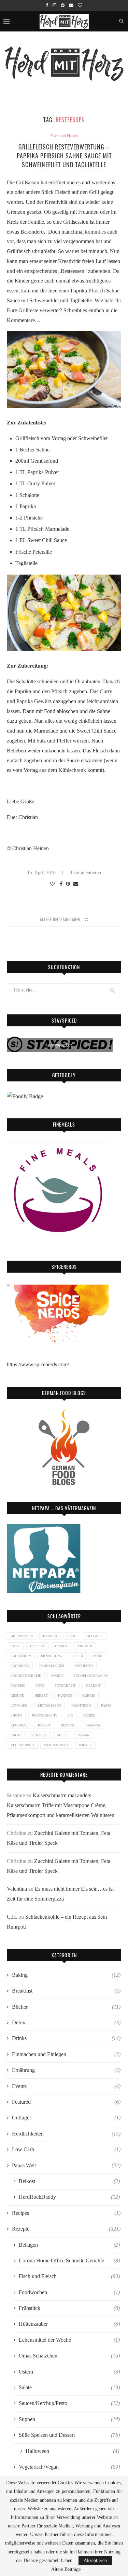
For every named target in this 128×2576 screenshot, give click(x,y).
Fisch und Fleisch (64, 136)
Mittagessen (49, 1705)
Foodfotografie (26, 1676)
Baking (66, 1975)
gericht (93, 1686)
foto (40, 1686)
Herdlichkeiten (66, 2134)
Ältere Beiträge (66, 2570)
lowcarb (19, 1705)
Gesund (17, 1696)
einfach (85, 1646)
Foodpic (18, 1686)
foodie (57, 1676)
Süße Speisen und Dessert (69, 2435)
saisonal (94, 1725)
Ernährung (66, 2070)
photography (45, 1715)
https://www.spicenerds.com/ (38, 1364)
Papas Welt (66, 2165)
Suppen (69, 2419)
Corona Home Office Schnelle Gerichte (69, 2260)
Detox (66, 2022)
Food (98, 1656)
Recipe (89, 1715)
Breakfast (66, 1991)
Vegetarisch (22, 1745)
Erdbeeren (21, 1656)
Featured (66, 2102)
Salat (16, 1735)
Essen (78, 1656)
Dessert (37, 1646)
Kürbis (89, 1696)
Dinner (61, 1646)
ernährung (52, 1656)
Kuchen (65, 1696)
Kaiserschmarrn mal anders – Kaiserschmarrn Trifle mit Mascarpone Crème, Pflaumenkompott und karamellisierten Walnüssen (61, 1805)
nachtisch (81, 1705)
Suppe (62, 1735)
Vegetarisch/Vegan (69, 2467)
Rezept (44, 1725)
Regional (19, 1725)
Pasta (106, 1705)
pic (70, 1715)
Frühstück (69, 2308)
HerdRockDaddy (69, 2197)
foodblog (20, 1666)
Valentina (17, 1889)
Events (66, 2086)
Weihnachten (56, 1745)
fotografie (65, 1686)
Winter (85, 1745)
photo (16, 1715)
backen (50, 1636)
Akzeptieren (95, 2560)
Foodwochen (69, 2292)
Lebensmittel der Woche (69, 2340)
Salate (69, 2387)
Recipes (66, 2213)
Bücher (66, 2007)
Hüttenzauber (69, 2324)
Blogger (95, 1636)
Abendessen (22, 1636)
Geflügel (66, 2118)
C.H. (12, 1917)
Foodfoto (84, 1666)
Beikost (69, 2181)
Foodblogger (52, 1666)
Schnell (39, 1735)
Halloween (72, 2451)
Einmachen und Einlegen (66, 2054)
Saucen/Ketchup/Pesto (69, 2403)
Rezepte (68, 1725)
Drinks (66, 2038)
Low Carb (66, 2149)
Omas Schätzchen (69, 2356)
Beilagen (69, 2245)
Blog (72, 1636)
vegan (84, 1735)
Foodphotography (91, 1676)
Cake (15, 1646)
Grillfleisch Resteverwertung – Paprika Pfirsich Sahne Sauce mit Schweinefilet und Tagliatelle (64, 156)
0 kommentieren (85, 873)
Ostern (69, 2372)
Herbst (41, 1696)
